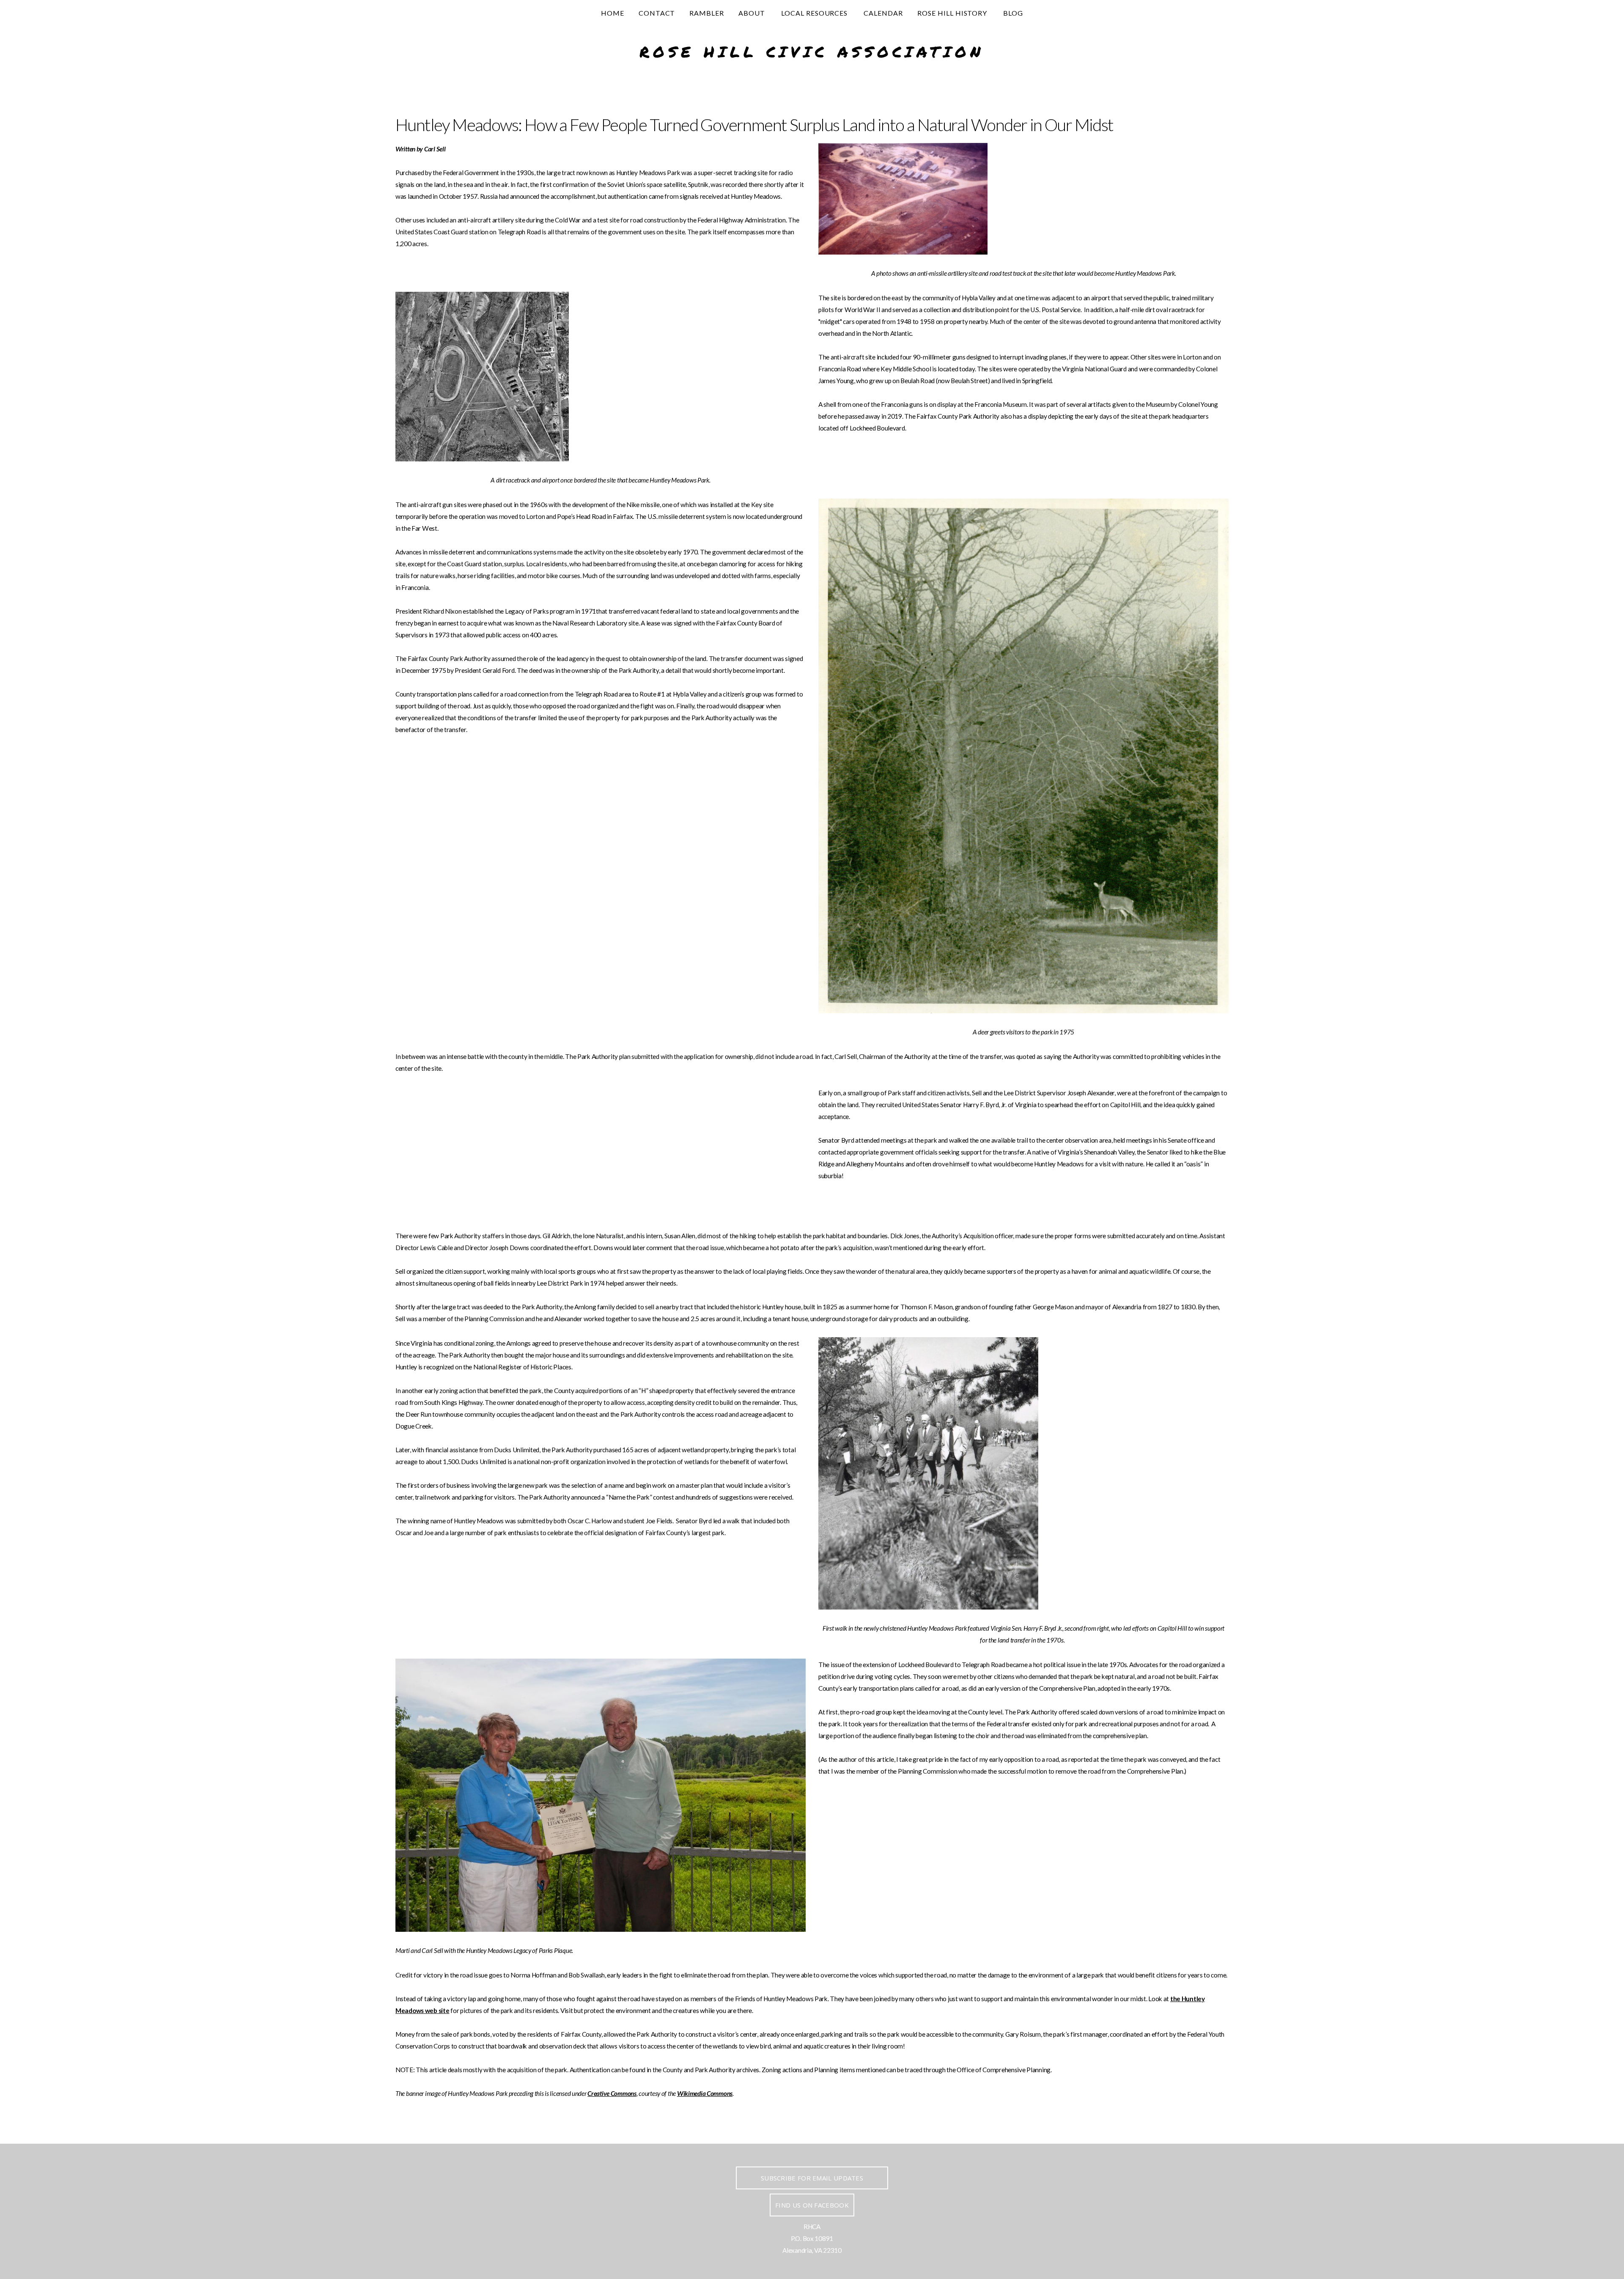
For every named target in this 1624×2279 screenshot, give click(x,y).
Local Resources (815, 13)
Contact (657, 13)
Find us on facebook (812, 2205)
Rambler (707, 13)
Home (613, 13)
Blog (1013, 13)
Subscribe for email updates (812, 2178)
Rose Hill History (953, 13)
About (753, 13)
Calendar (883, 13)
